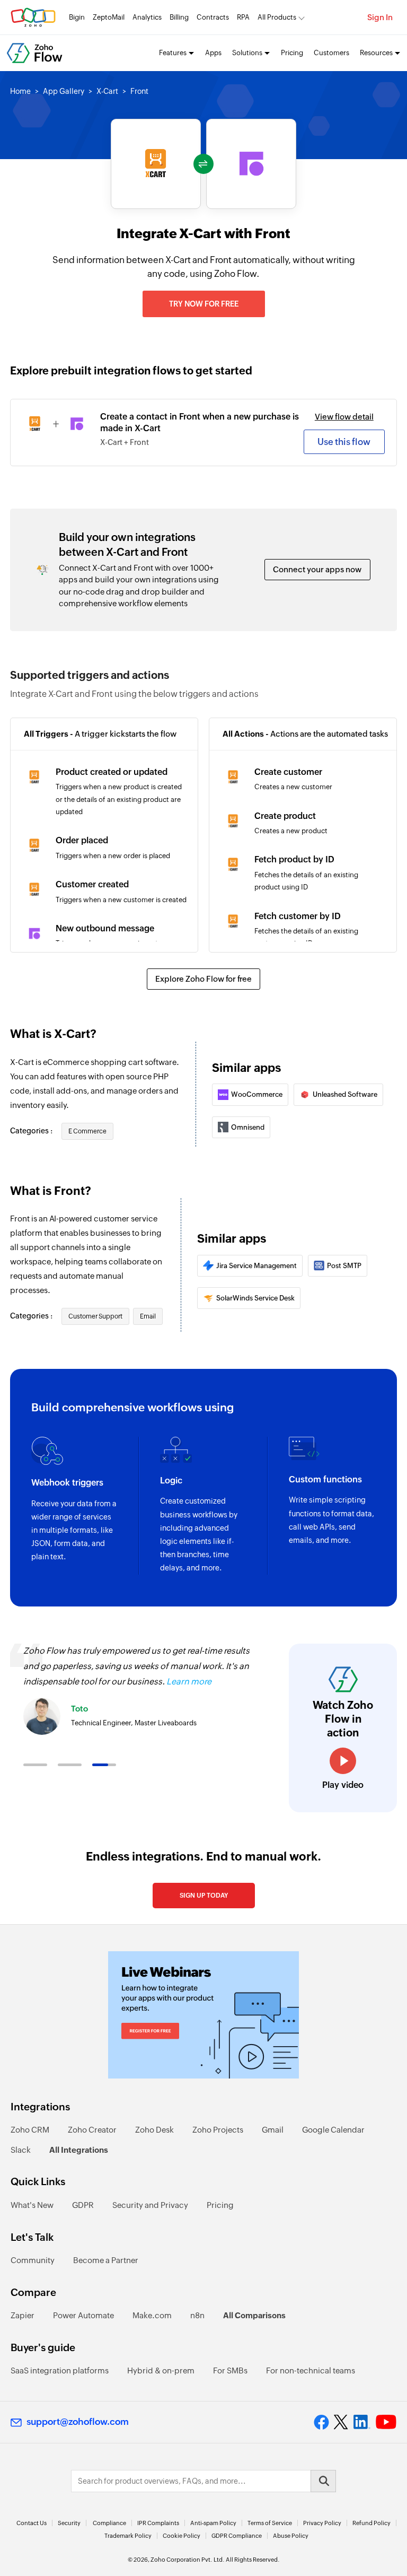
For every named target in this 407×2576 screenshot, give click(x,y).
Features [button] (173, 53)
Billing (179, 17)
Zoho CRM (30, 2130)
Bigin (77, 17)
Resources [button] (376, 53)
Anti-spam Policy (213, 2523)
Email (148, 1316)
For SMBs (230, 2370)
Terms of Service (270, 2523)
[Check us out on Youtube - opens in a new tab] (386, 2422)
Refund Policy (371, 2523)
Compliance (109, 2523)
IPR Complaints (158, 2523)
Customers (331, 53)
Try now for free (204, 304)
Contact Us (32, 2523)
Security (69, 2523)
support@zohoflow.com (78, 2422)
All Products (277, 17)
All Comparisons (254, 2315)
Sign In (380, 17)
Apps (213, 53)
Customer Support (95, 1316)
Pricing (292, 53)
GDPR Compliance (237, 2536)
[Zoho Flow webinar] (203, 2015)
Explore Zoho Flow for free (203, 979)
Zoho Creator (92, 2130)
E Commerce (87, 1131)
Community (33, 2260)
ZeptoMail (109, 17)
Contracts (213, 17)
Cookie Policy (182, 2536)
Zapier (23, 2315)
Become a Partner (106, 2260)
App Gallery (64, 91)
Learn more (189, 1682)
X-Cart (107, 91)
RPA (243, 17)
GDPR (83, 2205)
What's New (32, 2205)
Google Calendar (333, 2130)
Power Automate (83, 2315)
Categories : (32, 1131)
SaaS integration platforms (60, 2370)
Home (20, 91)
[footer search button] (323, 2481)
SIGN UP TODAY (204, 1896)
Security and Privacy (150, 2205)
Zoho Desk (154, 2130)
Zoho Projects (218, 2130)
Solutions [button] (247, 53)
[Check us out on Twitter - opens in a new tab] (341, 2422)
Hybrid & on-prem (161, 2370)
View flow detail (344, 417)
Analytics (147, 17)
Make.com (152, 2315)
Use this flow (344, 442)
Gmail (273, 2130)
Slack (21, 2150)
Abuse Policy (291, 2536)
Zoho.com (33, 17)
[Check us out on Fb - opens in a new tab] (321, 2422)
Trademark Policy (128, 2536)
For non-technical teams (311, 2370)
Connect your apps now (317, 569)
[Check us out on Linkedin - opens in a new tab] (362, 2422)
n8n (197, 2315)
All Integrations (79, 2150)
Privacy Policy (322, 2523)
